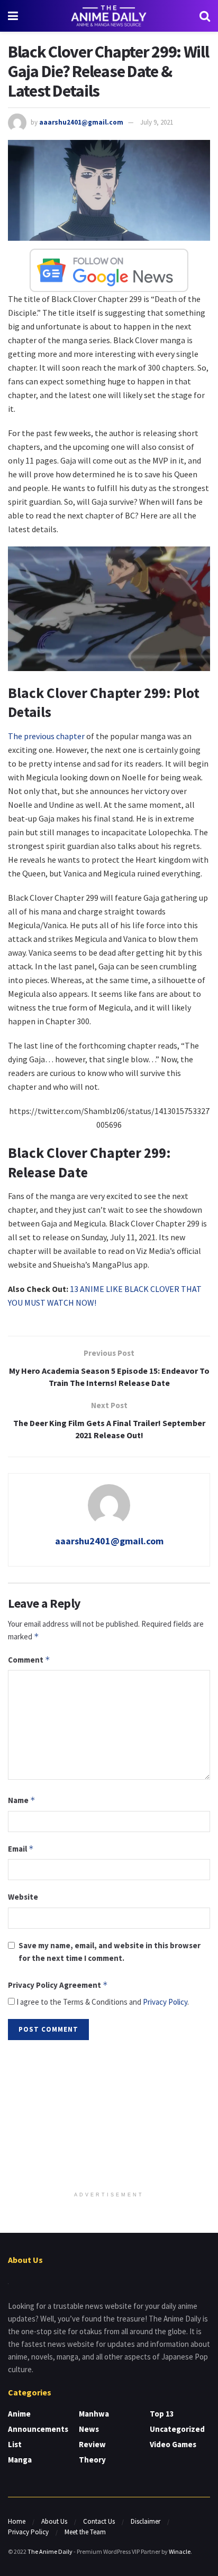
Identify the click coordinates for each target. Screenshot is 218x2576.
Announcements (38, 2429)
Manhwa (94, 2414)
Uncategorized (177, 2429)
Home (17, 2521)
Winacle (180, 2551)
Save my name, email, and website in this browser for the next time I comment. (110, 1952)
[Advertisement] (109, 2117)
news (89, 2429)
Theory (92, 2460)
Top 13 (162, 2414)
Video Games (173, 2444)
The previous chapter (46, 736)
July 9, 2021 (157, 122)
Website (23, 1897)
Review (92, 2444)
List (15, 2444)
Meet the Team (85, 2532)
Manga (20, 2460)
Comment (29, 1660)
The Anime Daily (50, 2551)
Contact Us (99, 2521)
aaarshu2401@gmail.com (81, 122)
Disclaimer (146, 2521)
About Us (54, 2521)
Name (22, 1800)
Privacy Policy (165, 2002)
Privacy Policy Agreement (58, 1985)
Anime (19, 2414)
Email (21, 1849)
